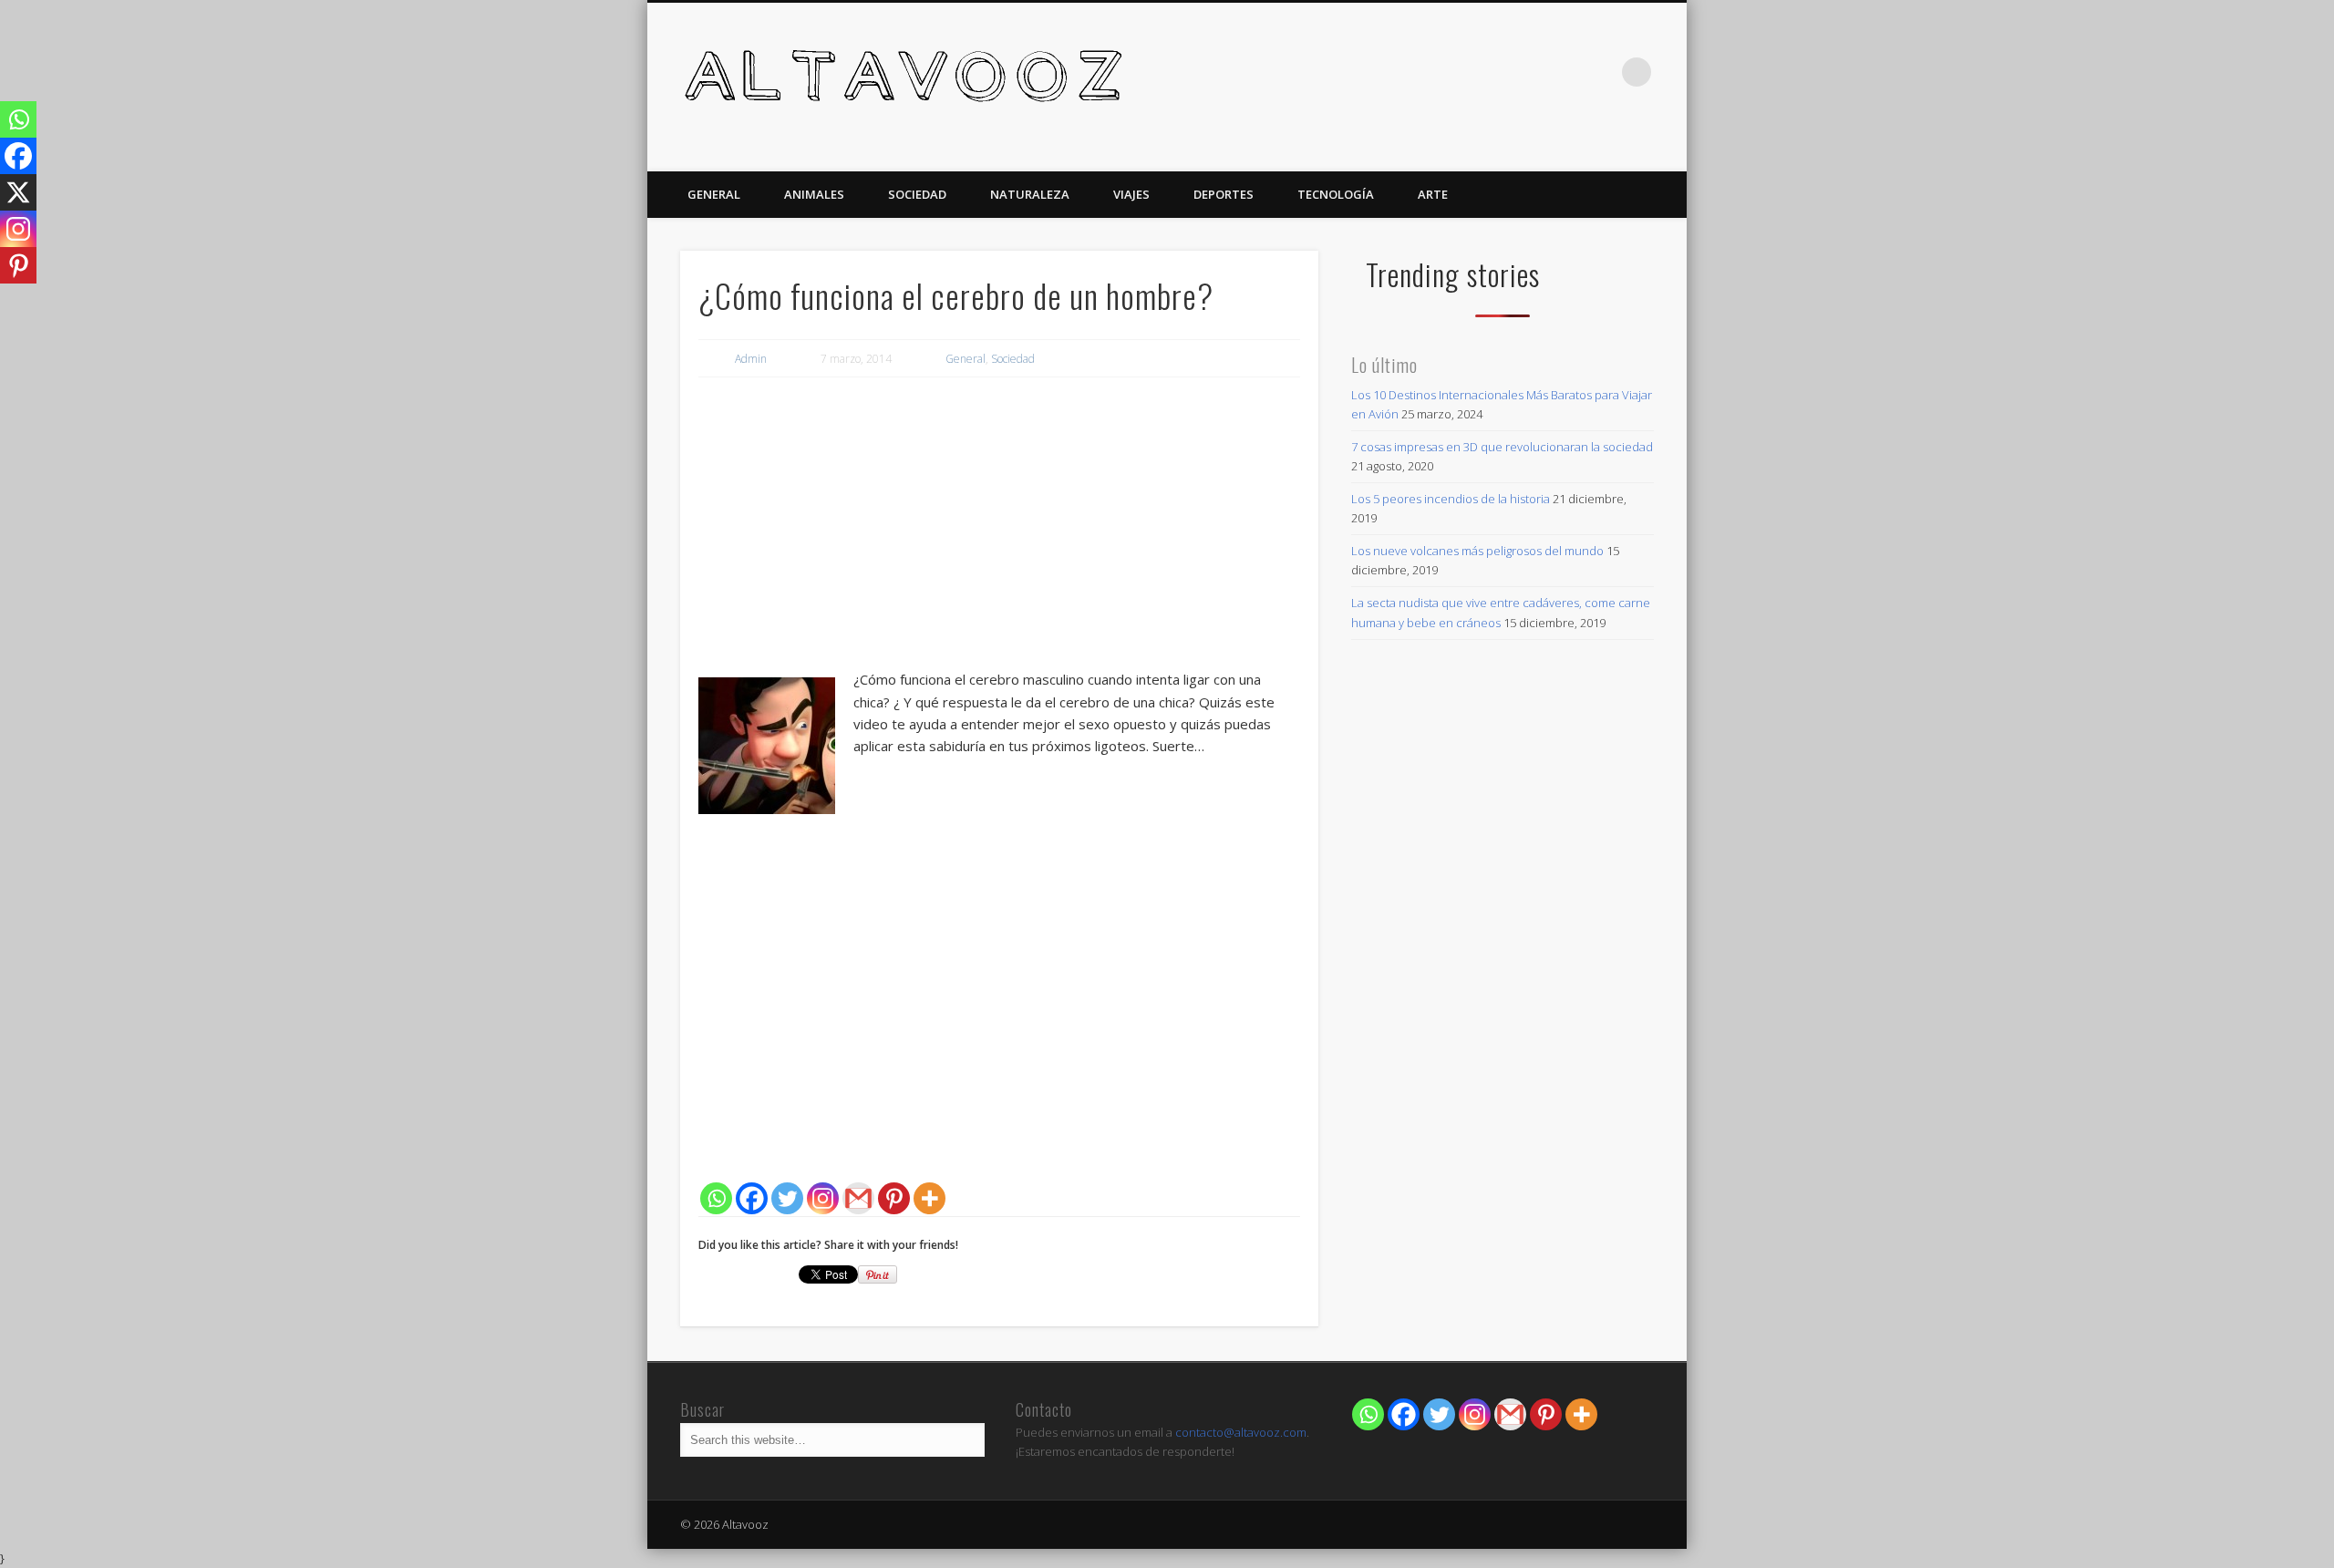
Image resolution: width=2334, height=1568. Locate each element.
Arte (1433, 194)
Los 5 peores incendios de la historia (1451, 499)
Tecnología (1336, 194)
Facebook (1562, 72)
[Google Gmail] (1510, 1414)
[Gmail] (858, 1198)
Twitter (1599, 72)
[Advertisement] (999, 527)
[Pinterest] (894, 1198)
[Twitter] (787, 1198)
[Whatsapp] (716, 1198)
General (714, 194)
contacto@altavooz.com (1241, 1432)
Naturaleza (1030, 194)
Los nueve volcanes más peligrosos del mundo (1477, 551)
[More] (929, 1198)
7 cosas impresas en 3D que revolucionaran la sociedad (1502, 447)
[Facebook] (752, 1198)
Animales (814, 194)
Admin (751, 359)
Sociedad (917, 194)
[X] (18, 192)
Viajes (1131, 194)
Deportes (1224, 194)
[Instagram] (823, 1198)
